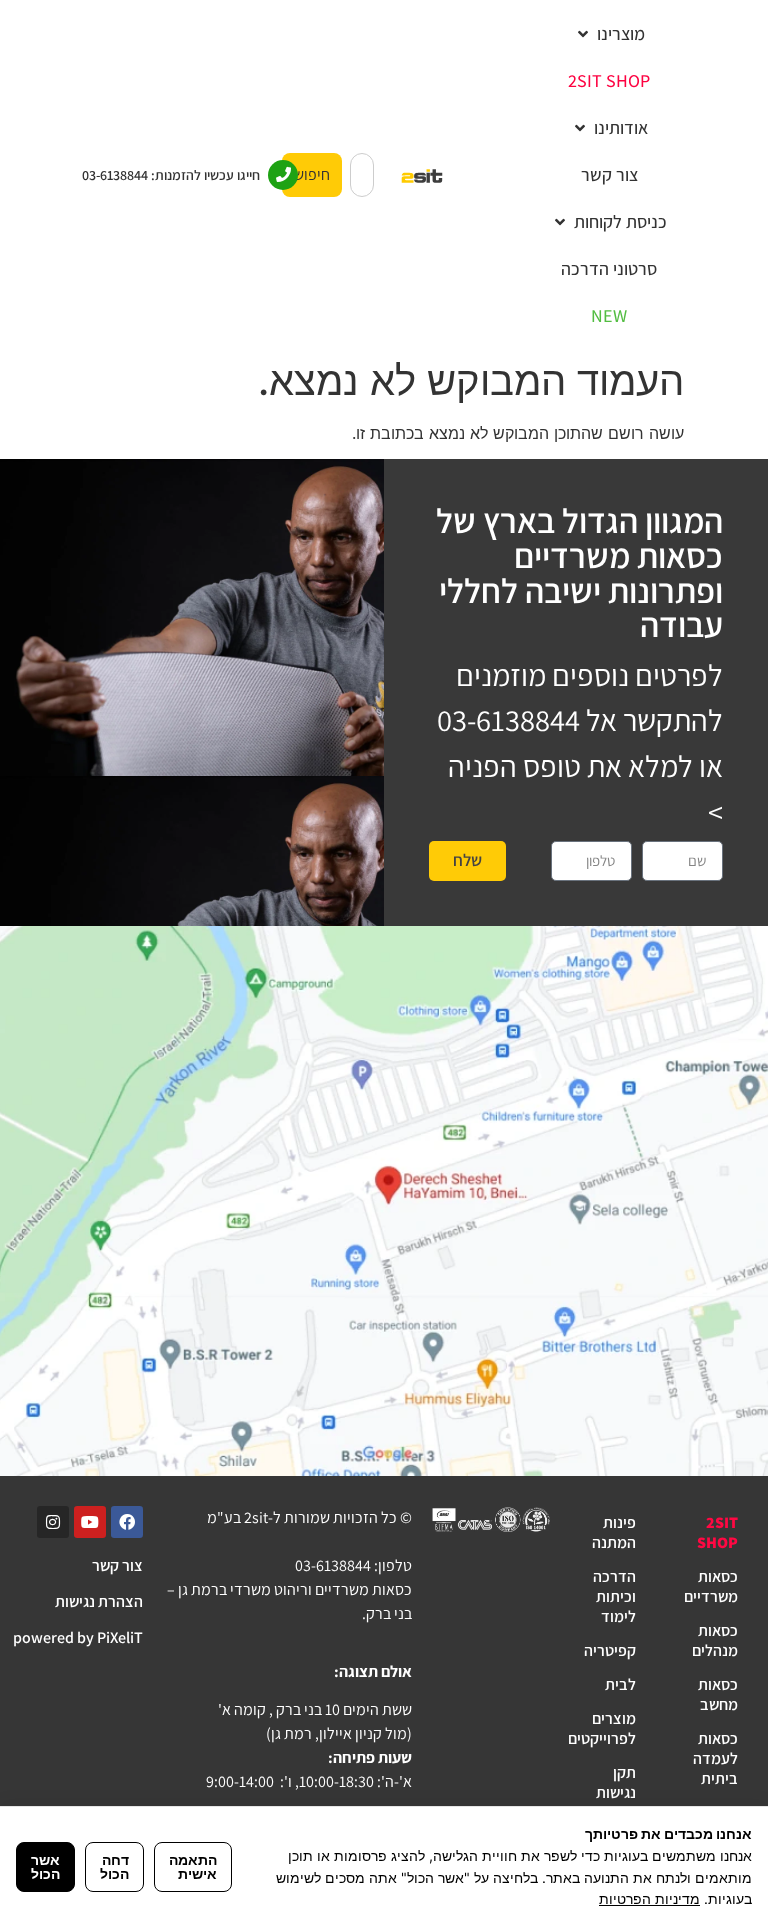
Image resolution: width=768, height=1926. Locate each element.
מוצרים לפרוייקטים (604, 1728)
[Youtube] (90, 1522)
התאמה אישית (193, 1866)
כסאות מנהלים (715, 1640)
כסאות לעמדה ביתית (715, 1758)
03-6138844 (508, 720)
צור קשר (117, 1565)
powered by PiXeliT (78, 1637)
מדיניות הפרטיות (649, 1898)
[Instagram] (53, 1522)
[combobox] (362, 175)
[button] (609, 33)
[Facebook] (127, 1522)
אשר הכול (45, 1866)
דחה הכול (114, 1866)
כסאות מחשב (718, 1694)
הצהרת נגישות (99, 1601)
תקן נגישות (616, 1782)
